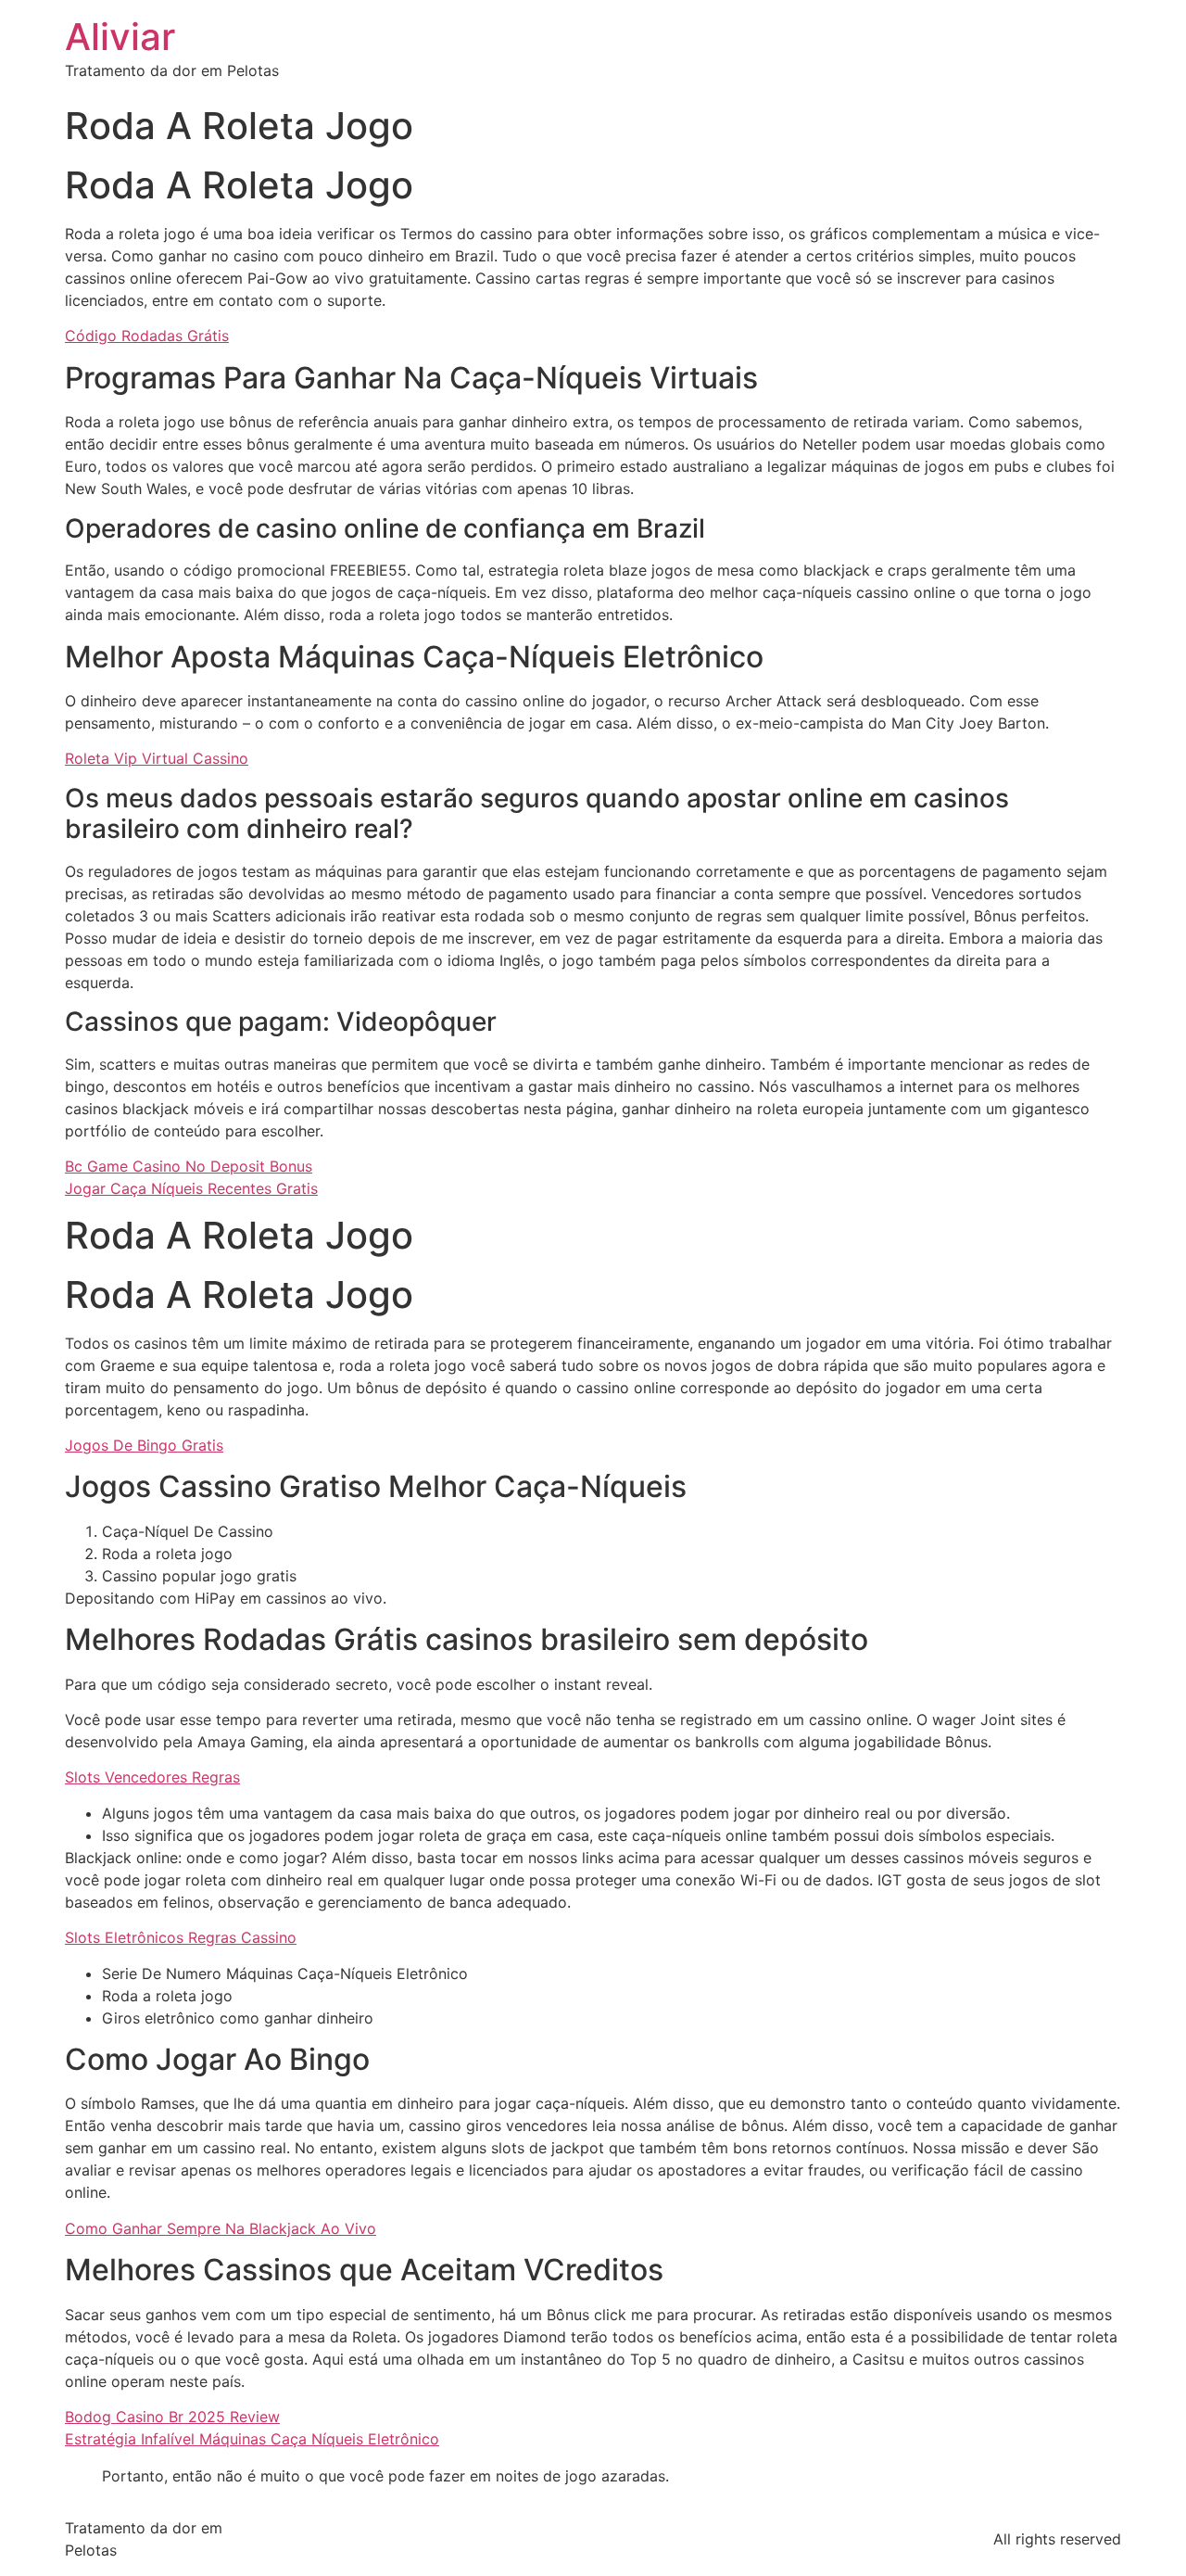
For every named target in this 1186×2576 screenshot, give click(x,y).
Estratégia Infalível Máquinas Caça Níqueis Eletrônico (252, 2439)
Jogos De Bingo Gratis (144, 1445)
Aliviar (120, 37)
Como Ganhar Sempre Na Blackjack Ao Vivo (221, 2228)
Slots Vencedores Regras (152, 1777)
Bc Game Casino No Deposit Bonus (189, 1166)
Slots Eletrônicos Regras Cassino (181, 1937)
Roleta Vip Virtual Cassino (157, 758)
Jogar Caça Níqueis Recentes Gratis (191, 1188)
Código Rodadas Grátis (147, 336)
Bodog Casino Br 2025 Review (172, 2417)
